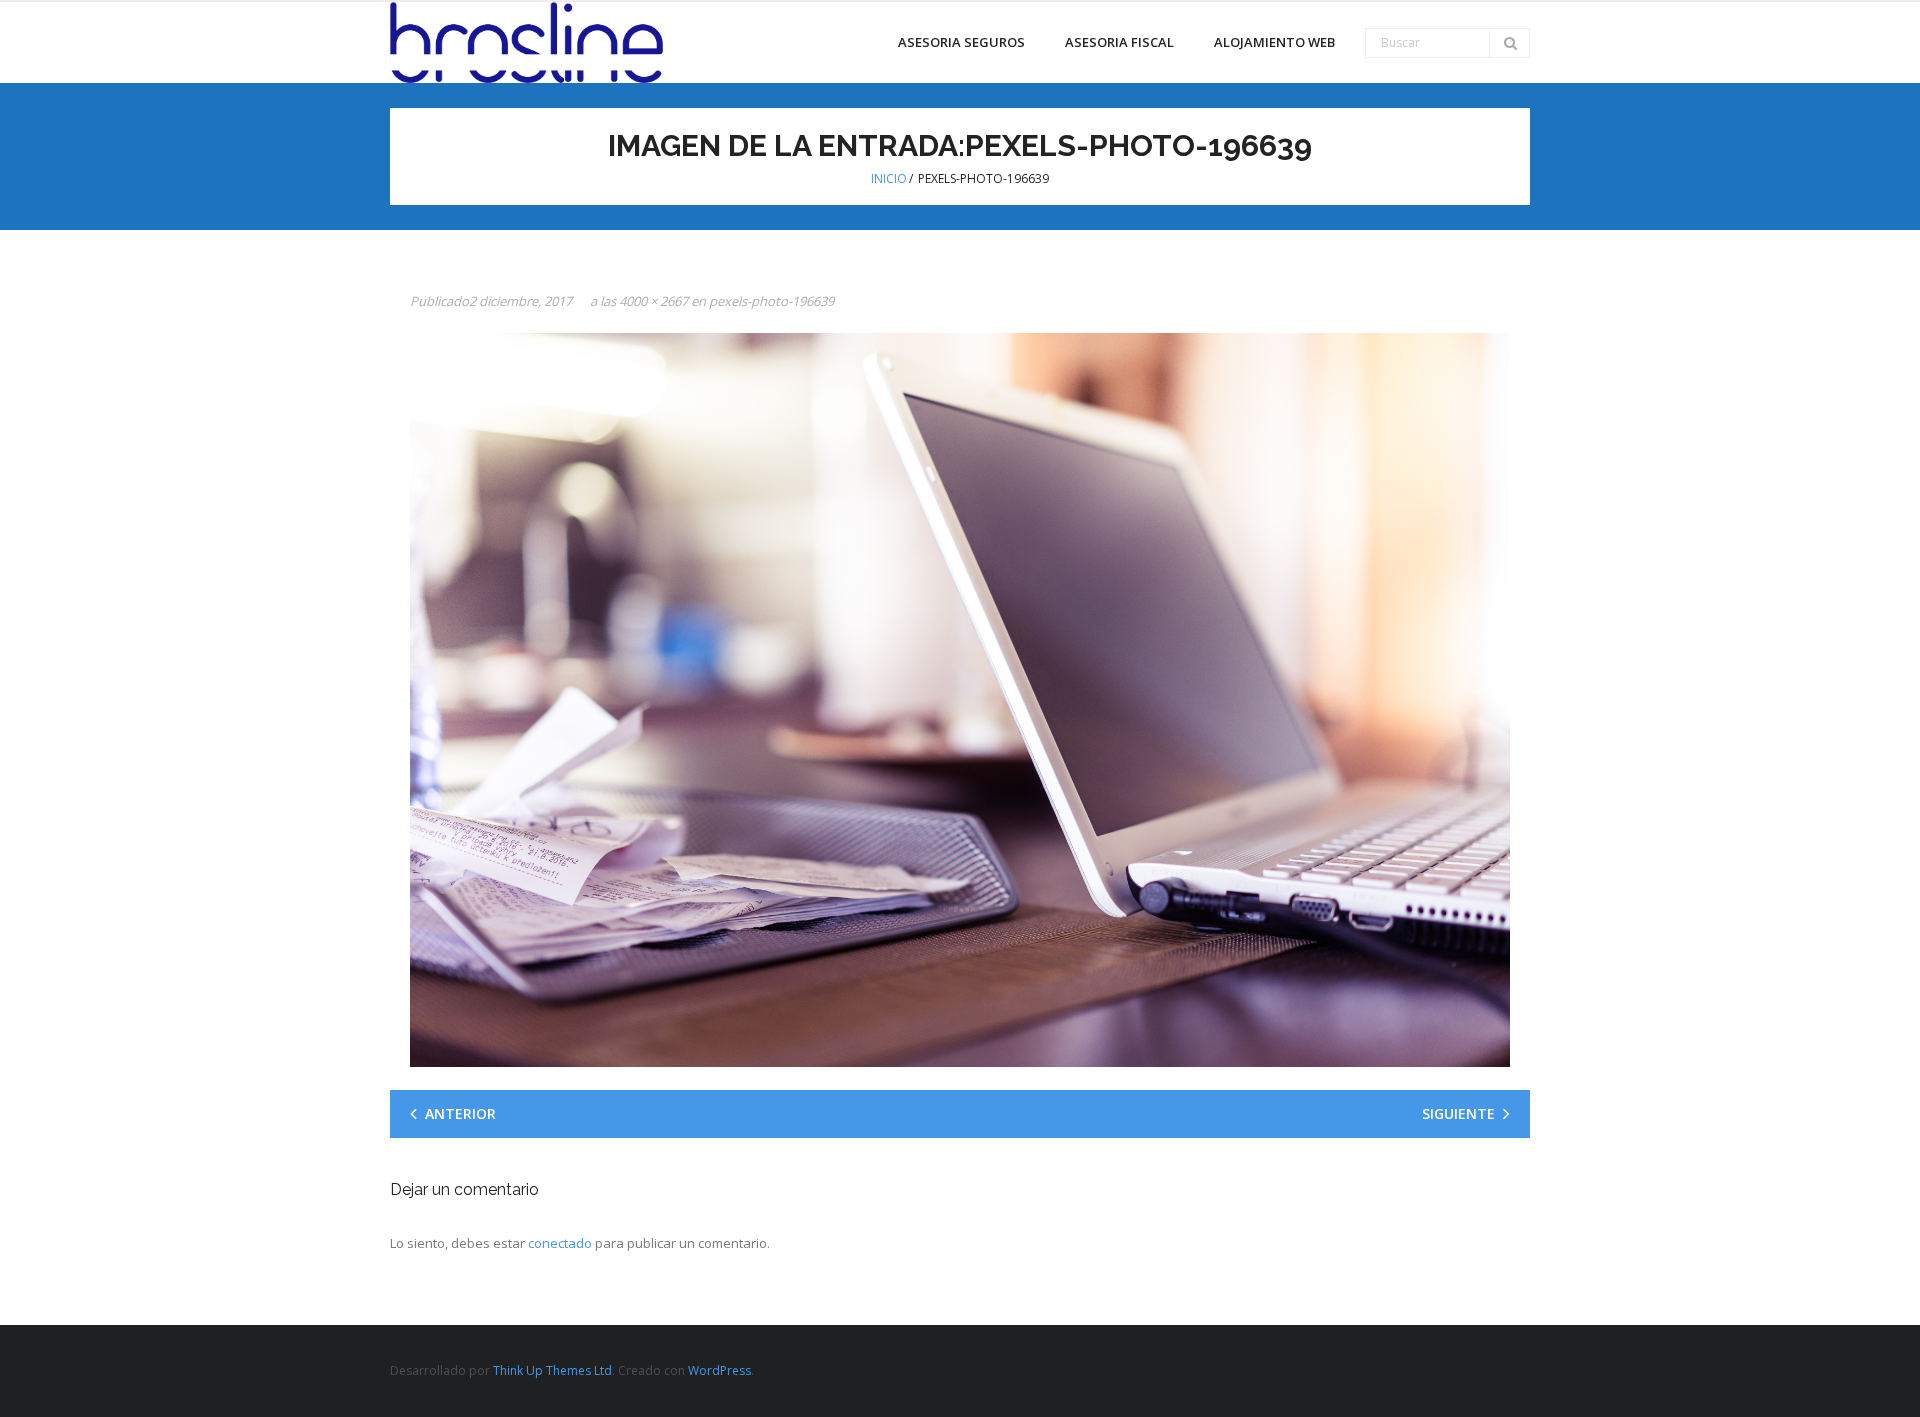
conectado (560, 1243)
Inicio (889, 178)
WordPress (719, 1370)
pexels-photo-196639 (771, 301)
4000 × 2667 (653, 301)
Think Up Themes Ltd (552, 1370)
